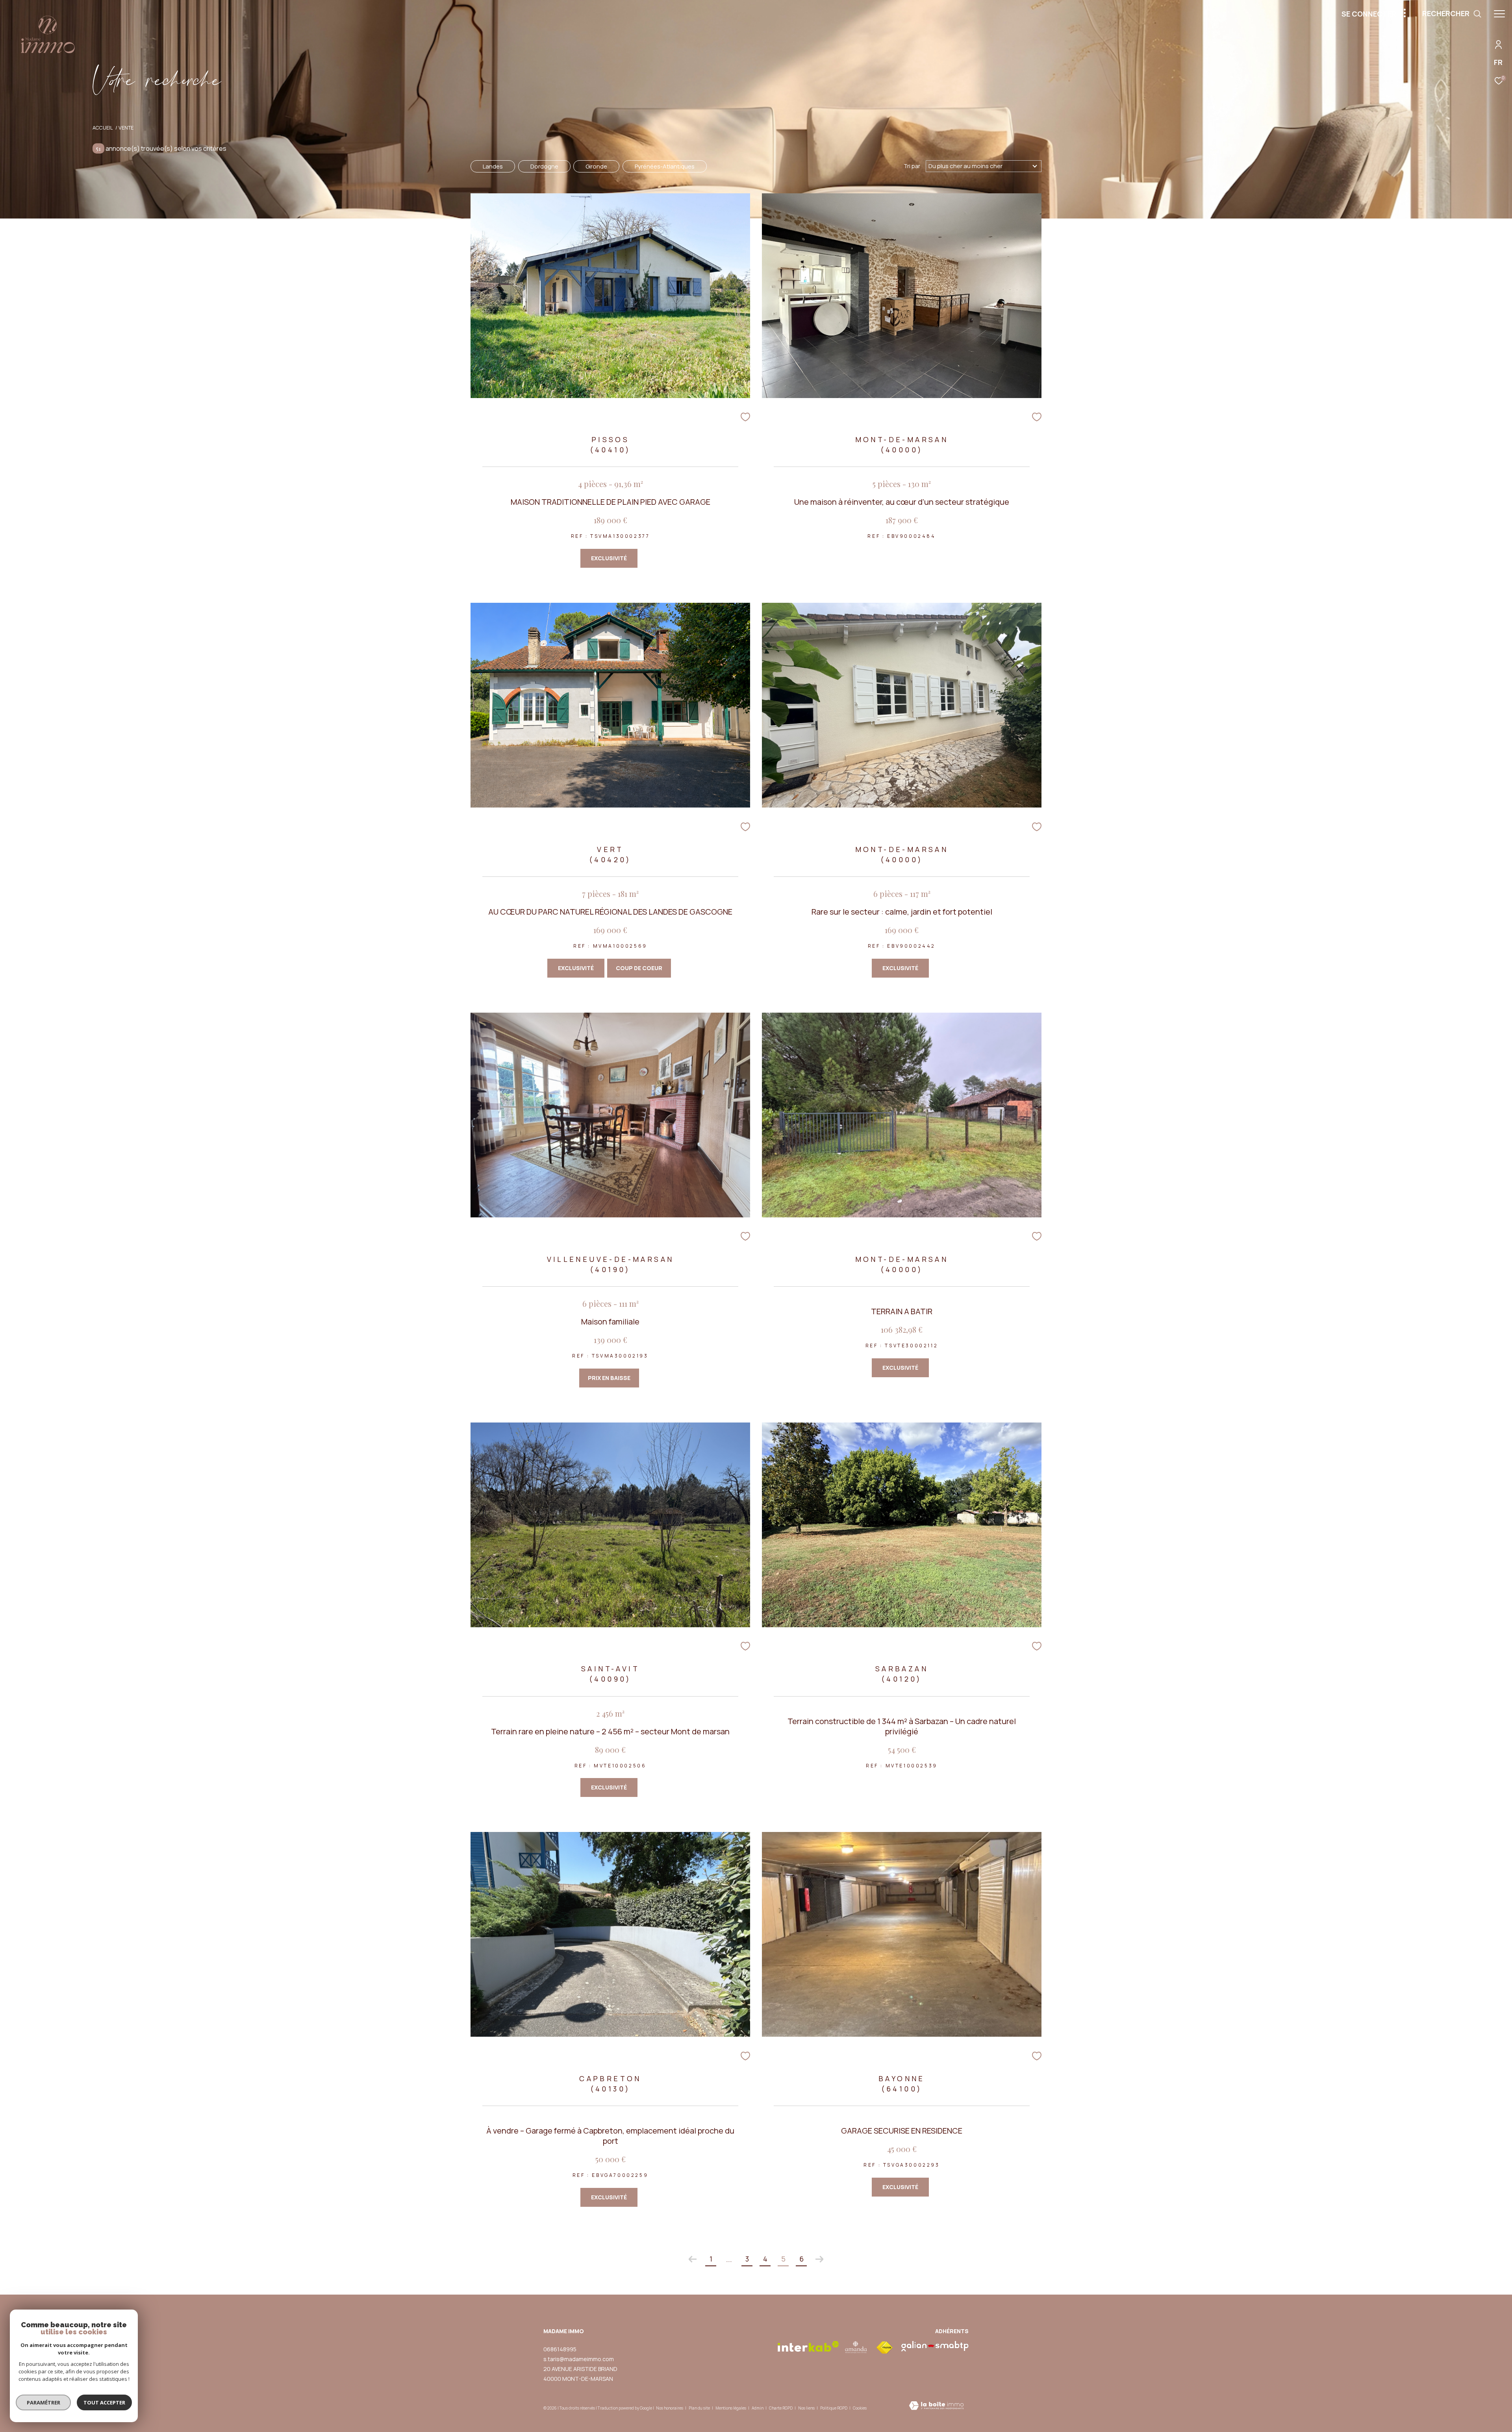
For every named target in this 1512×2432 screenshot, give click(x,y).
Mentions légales (731, 2408)
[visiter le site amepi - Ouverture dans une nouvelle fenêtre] (856, 2347)
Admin (758, 2408)
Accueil (103, 128)
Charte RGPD (781, 2408)
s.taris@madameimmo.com (579, 2359)
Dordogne (544, 166)
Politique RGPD (834, 2408)
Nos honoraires (670, 2408)
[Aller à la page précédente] (693, 2259)
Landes (493, 166)
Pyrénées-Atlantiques (665, 166)
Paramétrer (44, 2402)
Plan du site (700, 2408)
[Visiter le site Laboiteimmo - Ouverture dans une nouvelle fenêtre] (936, 2406)
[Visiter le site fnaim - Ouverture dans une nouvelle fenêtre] (884, 2348)
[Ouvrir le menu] (1499, 14)
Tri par (912, 166)
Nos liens (807, 2408)
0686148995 (560, 2349)
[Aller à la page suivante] (819, 2259)
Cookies (860, 2408)
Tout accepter (104, 2402)
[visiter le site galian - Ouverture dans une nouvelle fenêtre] (935, 2346)
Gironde (596, 166)
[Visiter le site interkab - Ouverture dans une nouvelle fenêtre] (808, 2346)
